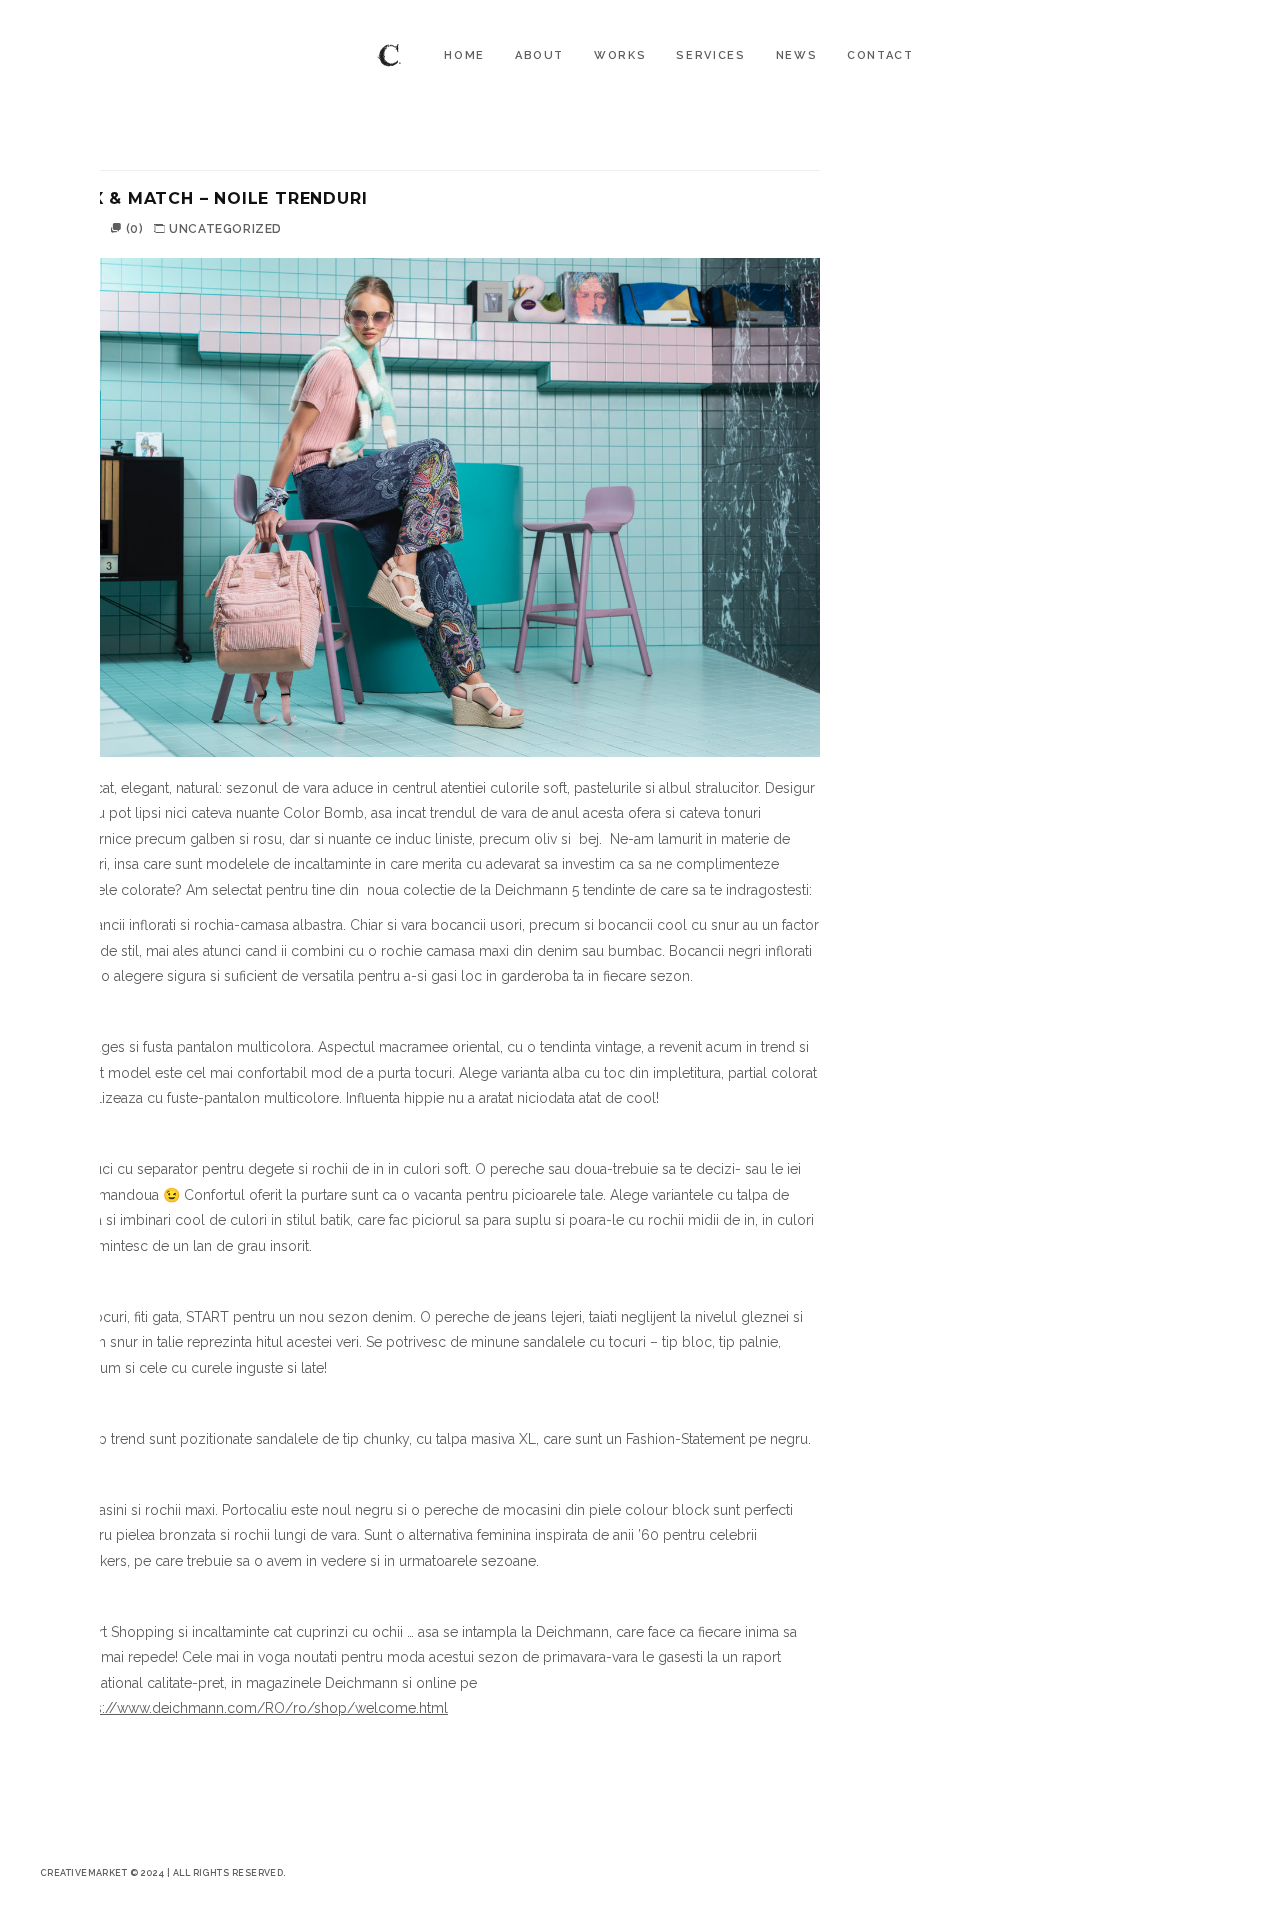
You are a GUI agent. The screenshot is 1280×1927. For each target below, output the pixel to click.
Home (464, 55)
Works (620, 55)
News (797, 55)
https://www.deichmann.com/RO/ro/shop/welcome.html (259, 1708)
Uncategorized (225, 229)
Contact (880, 55)
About (539, 55)
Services (710, 55)
